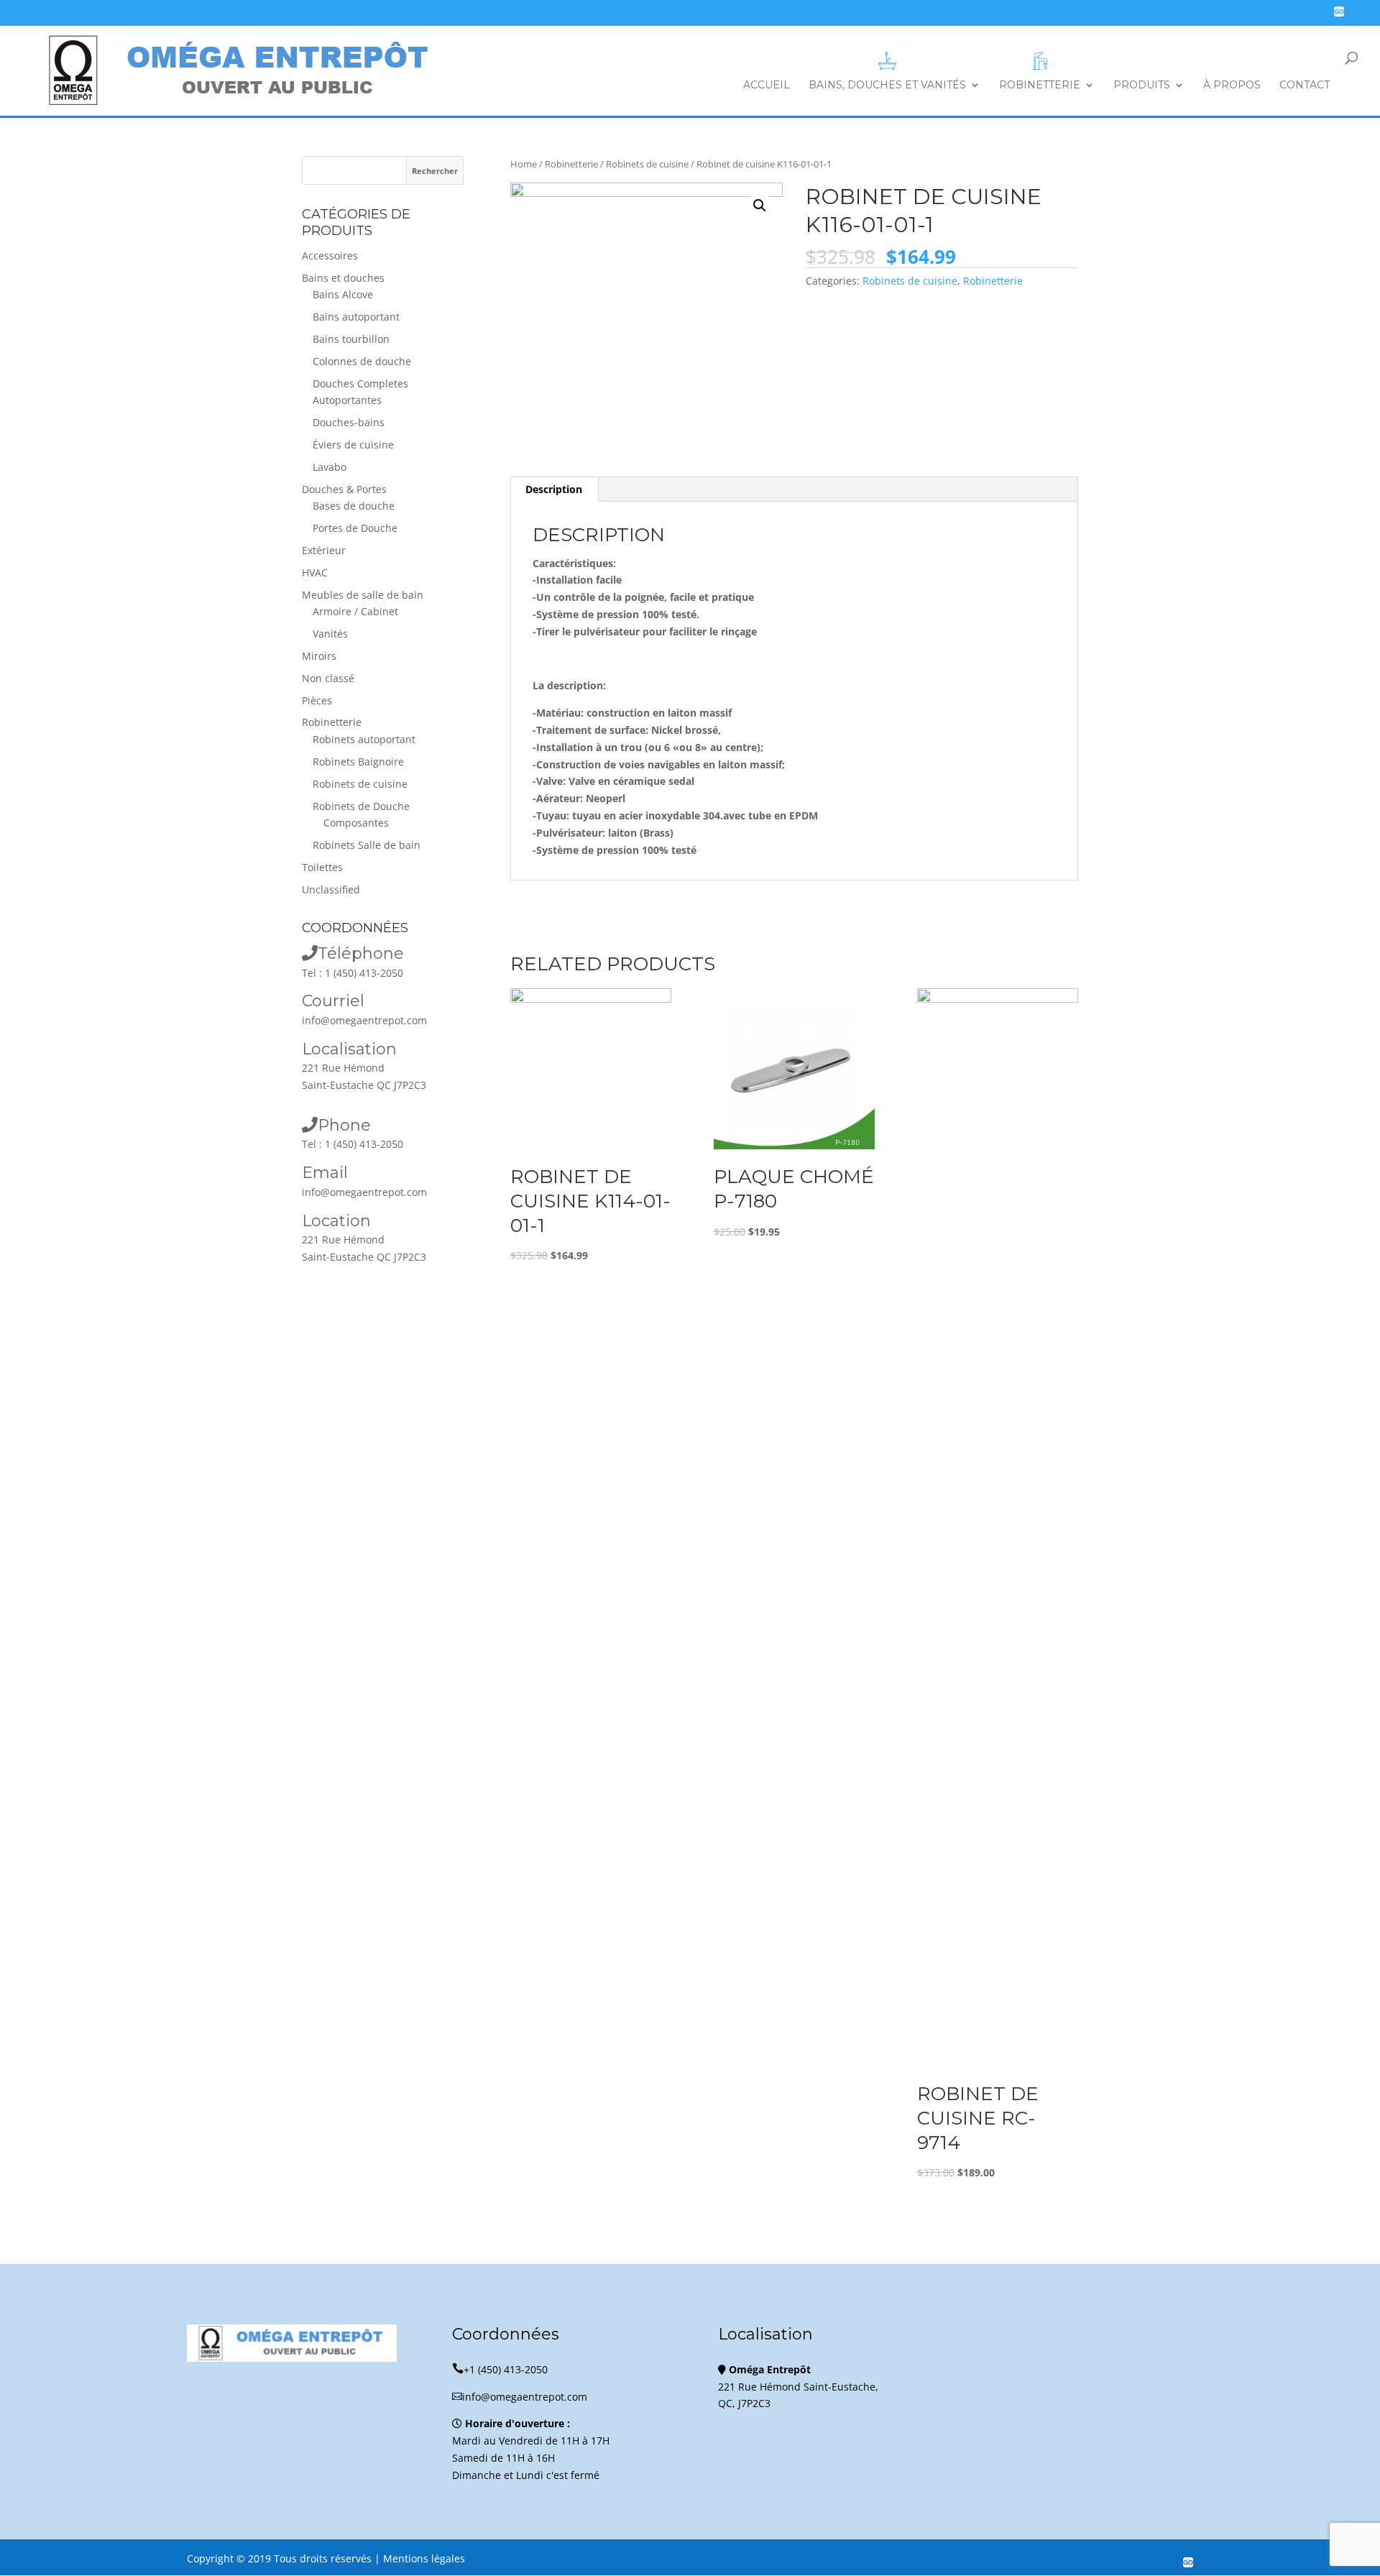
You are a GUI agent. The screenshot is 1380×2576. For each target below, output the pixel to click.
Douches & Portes (344, 489)
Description (554, 489)
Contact (1305, 86)
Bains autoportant (356, 317)
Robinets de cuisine (647, 164)
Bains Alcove (343, 294)
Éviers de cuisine (353, 445)
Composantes (356, 823)
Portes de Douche (355, 528)
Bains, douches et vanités (887, 85)
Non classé (328, 678)
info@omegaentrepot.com (364, 1020)
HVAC (315, 572)
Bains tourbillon (351, 339)
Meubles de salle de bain (363, 595)
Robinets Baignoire (358, 762)
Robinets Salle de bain (367, 845)
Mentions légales (424, 2558)
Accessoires (330, 256)
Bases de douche (354, 506)
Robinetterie (1040, 85)
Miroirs (319, 656)
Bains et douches (343, 278)
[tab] (554, 489)
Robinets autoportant (364, 739)
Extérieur (324, 550)
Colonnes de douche (362, 361)
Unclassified (331, 889)
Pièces (317, 700)
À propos (1232, 86)
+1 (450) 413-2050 (500, 2369)
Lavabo (330, 467)
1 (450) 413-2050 (364, 973)
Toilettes (322, 867)
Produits (1142, 86)
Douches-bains (349, 422)
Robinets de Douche (361, 806)
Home (524, 164)
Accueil (767, 86)
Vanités (330, 634)
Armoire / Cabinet (355, 611)
